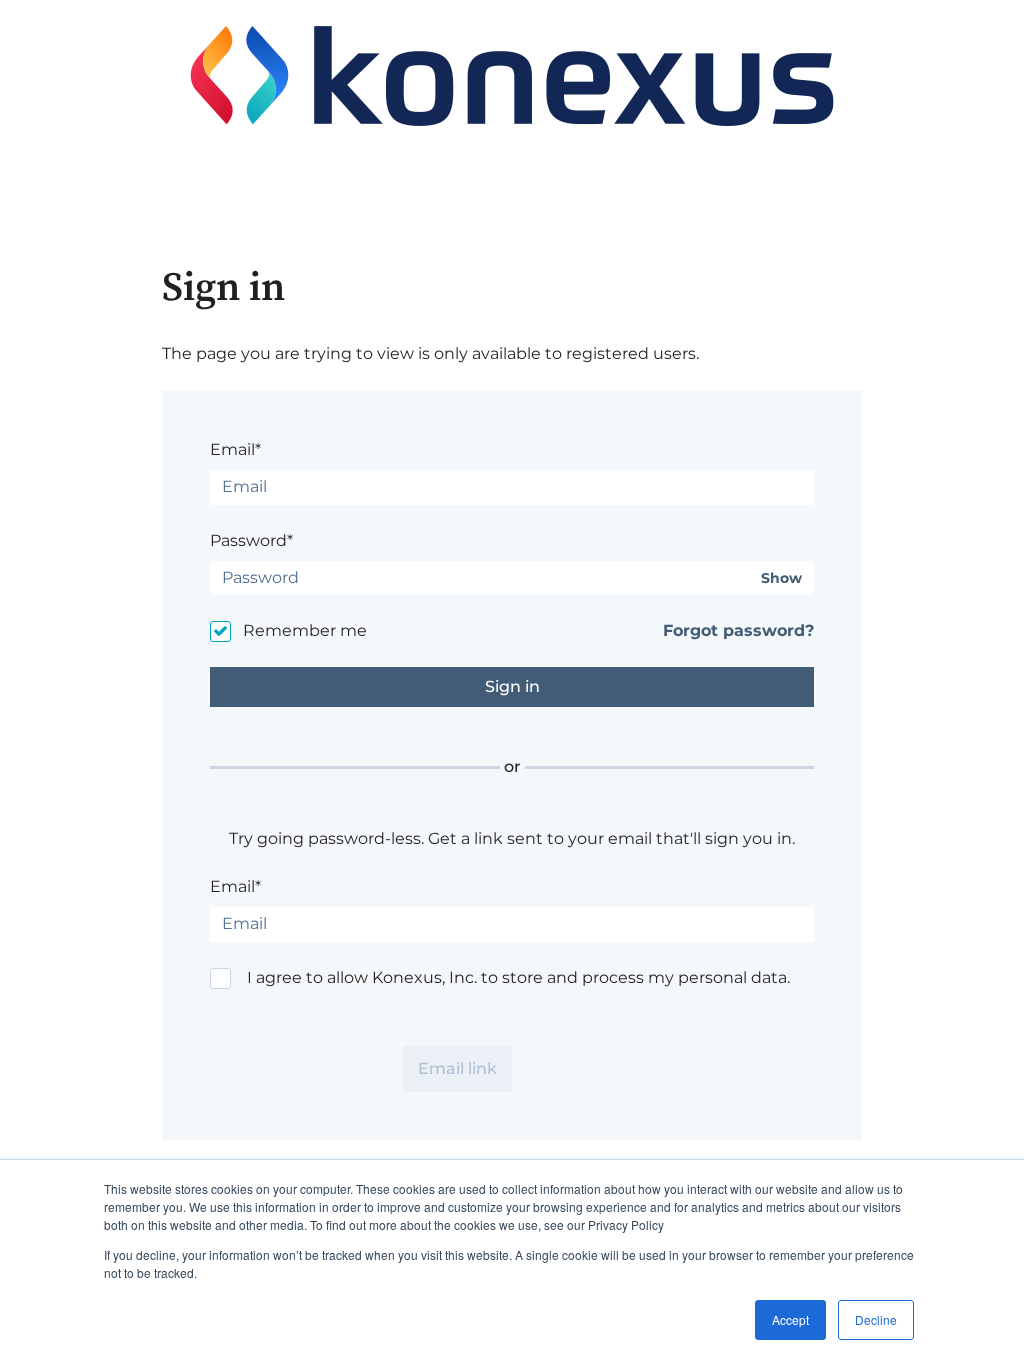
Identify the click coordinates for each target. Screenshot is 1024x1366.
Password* (251, 540)
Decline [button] (876, 1319)
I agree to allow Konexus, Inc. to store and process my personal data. (518, 977)
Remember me (305, 630)
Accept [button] (790, 1319)
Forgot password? (738, 630)
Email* (235, 449)
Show (781, 578)
